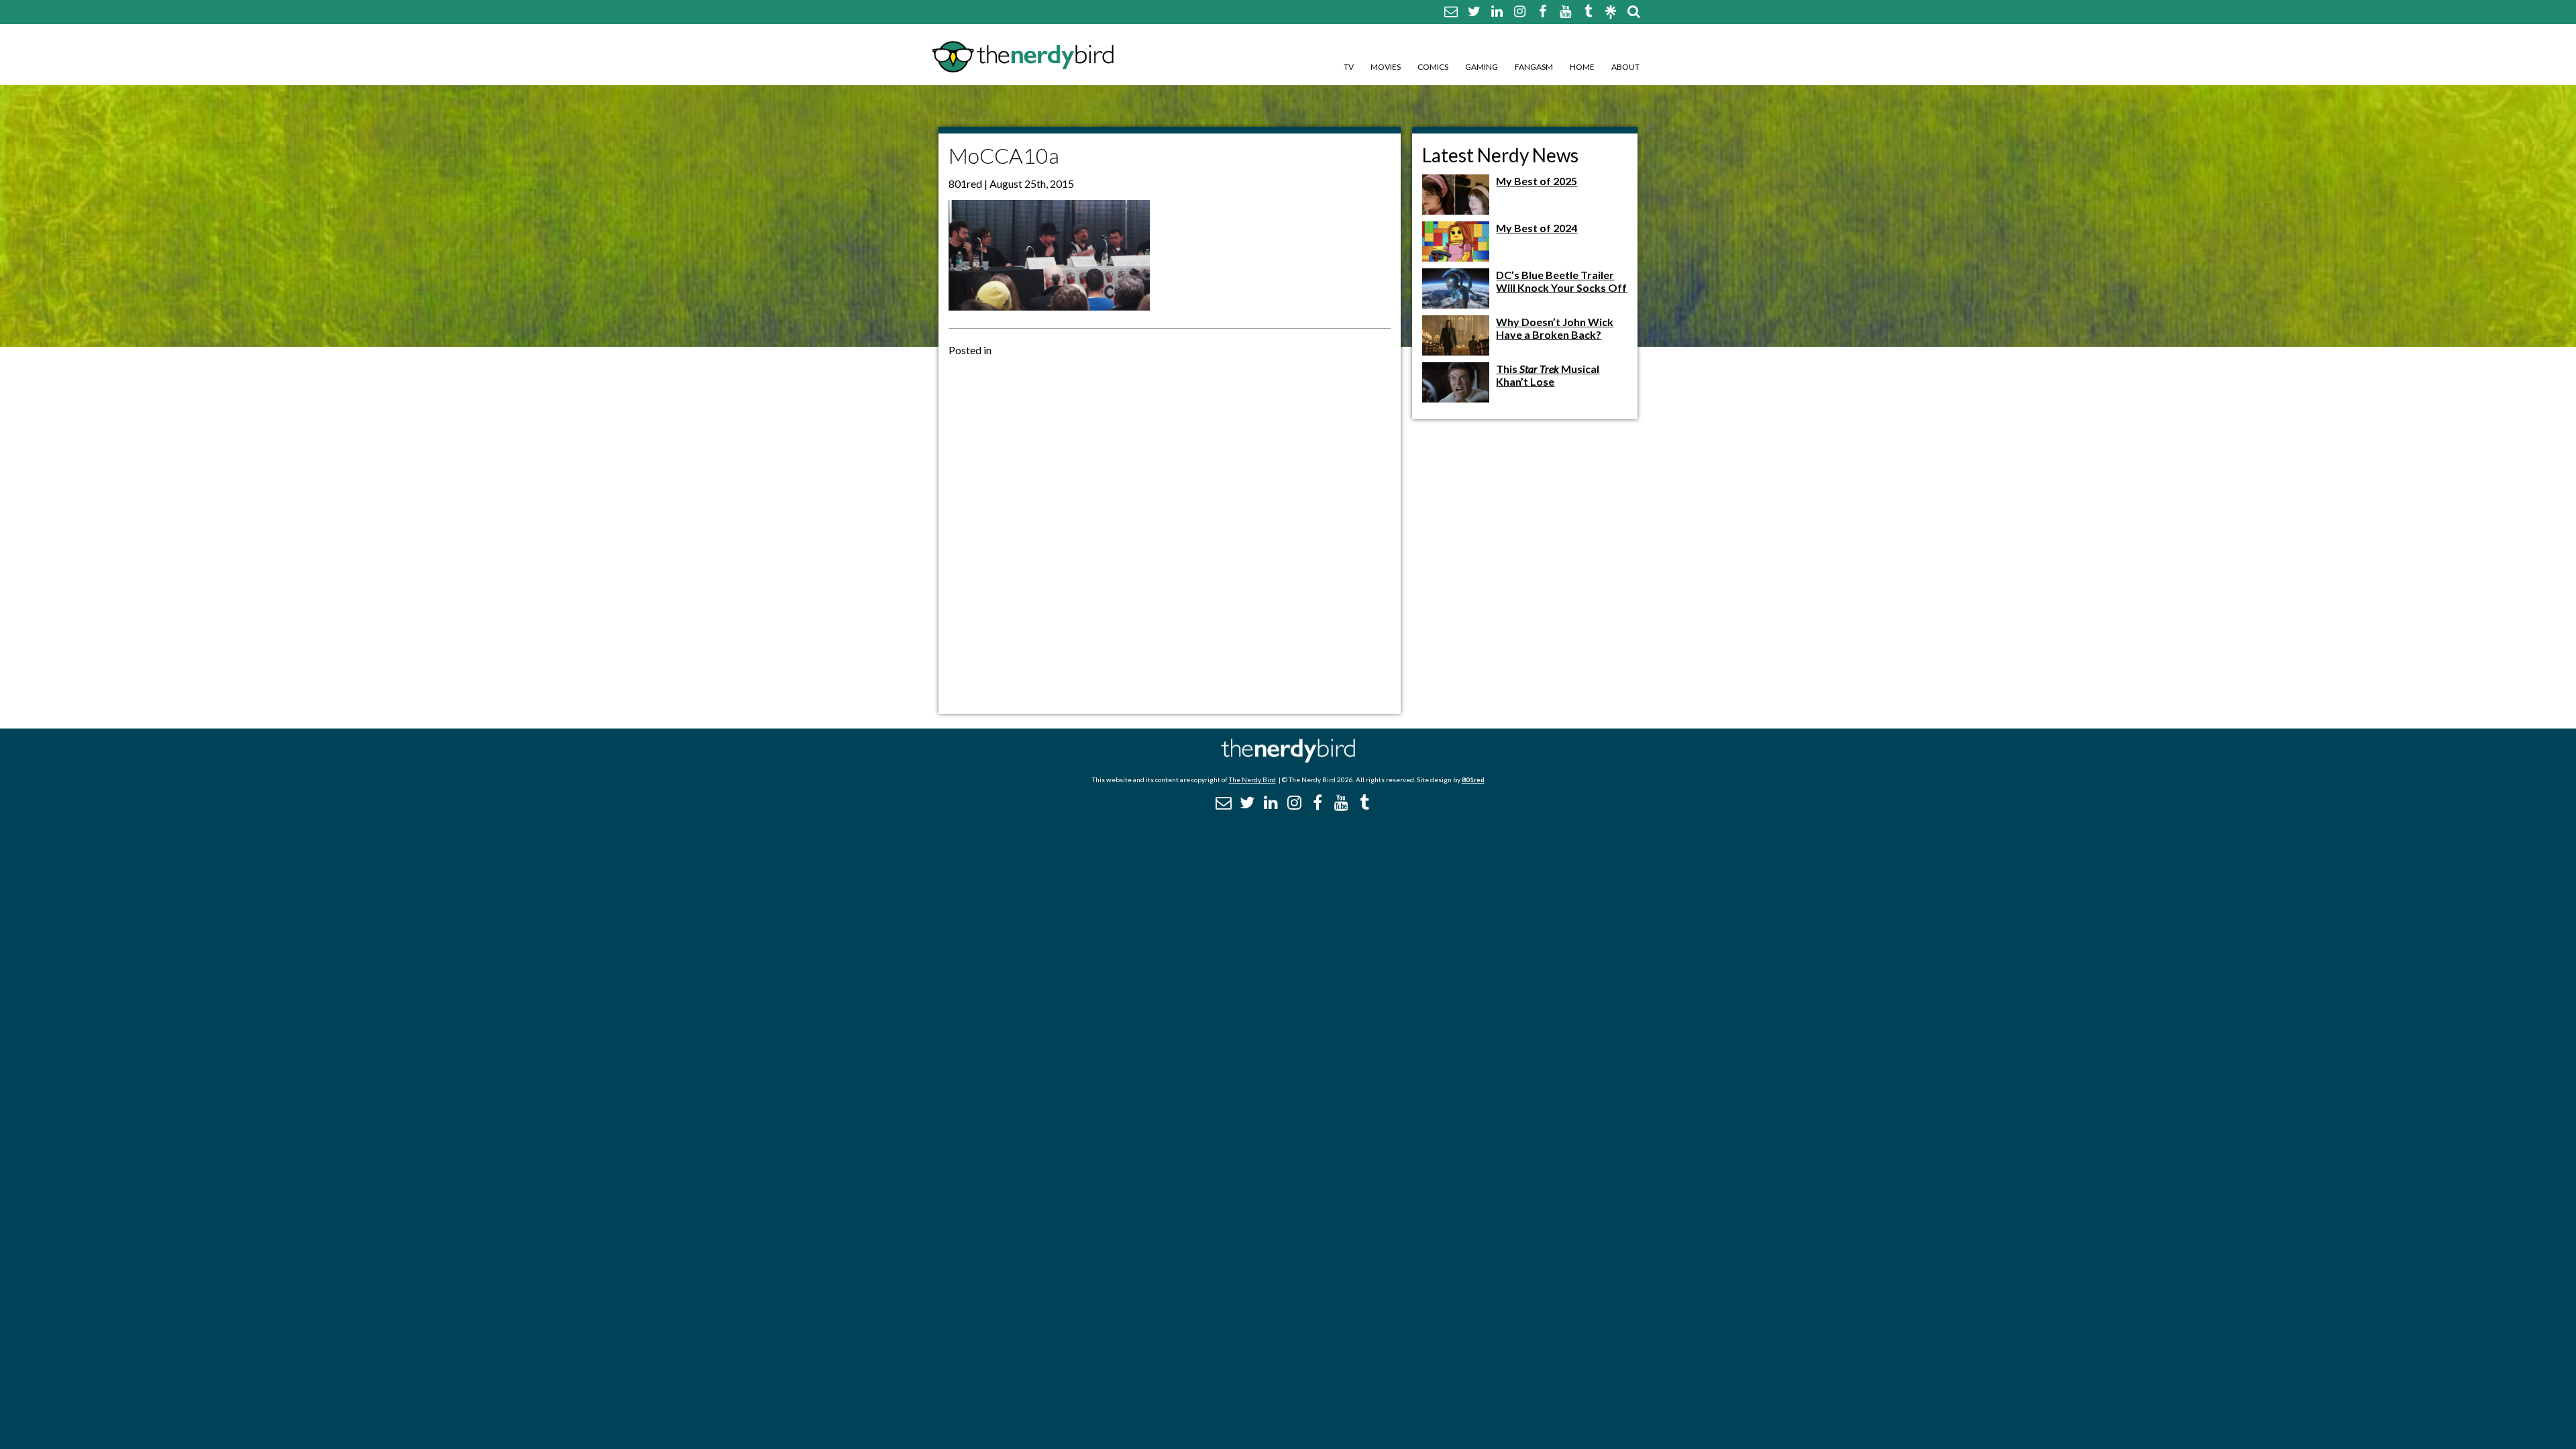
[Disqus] (1170, 534)
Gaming (1482, 67)
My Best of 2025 (1537, 181)
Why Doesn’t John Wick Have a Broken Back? (1555, 328)
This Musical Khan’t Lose (1548, 375)
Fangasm (1534, 67)
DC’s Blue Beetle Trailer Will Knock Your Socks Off (1561, 281)
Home (1582, 67)
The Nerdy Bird (1252, 780)
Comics (1433, 67)
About (1625, 67)
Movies (1386, 67)
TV (1349, 67)
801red (1473, 780)
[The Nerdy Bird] (1288, 759)
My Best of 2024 (1537, 228)
